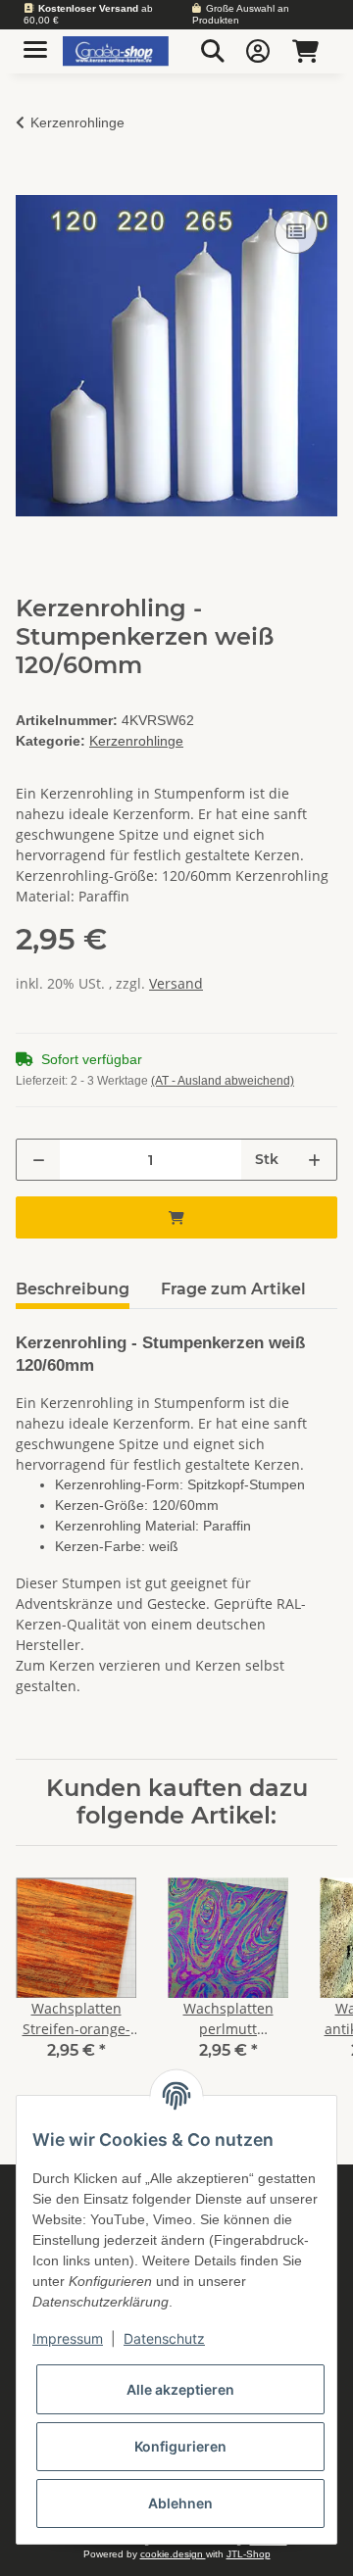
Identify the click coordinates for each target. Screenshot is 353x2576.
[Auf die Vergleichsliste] (296, 232)
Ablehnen (180, 2503)
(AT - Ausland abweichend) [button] (223, 1081)
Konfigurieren (180, 2446)
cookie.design (173, 2554)
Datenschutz (164, 2338)
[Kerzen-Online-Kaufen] (116, 51)
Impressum (68, 2338)
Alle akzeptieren (180, 2389)
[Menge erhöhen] (314, 1160)
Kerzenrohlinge (136, 741)
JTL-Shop (249, 2554)
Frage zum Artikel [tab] (233, 1289)
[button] (213, 51)
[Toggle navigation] (35, 42)
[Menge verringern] (39, 1160)
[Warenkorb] (305, 51)
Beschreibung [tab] (73, 1289)
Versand (176, 983)
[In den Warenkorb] (31, 184)
